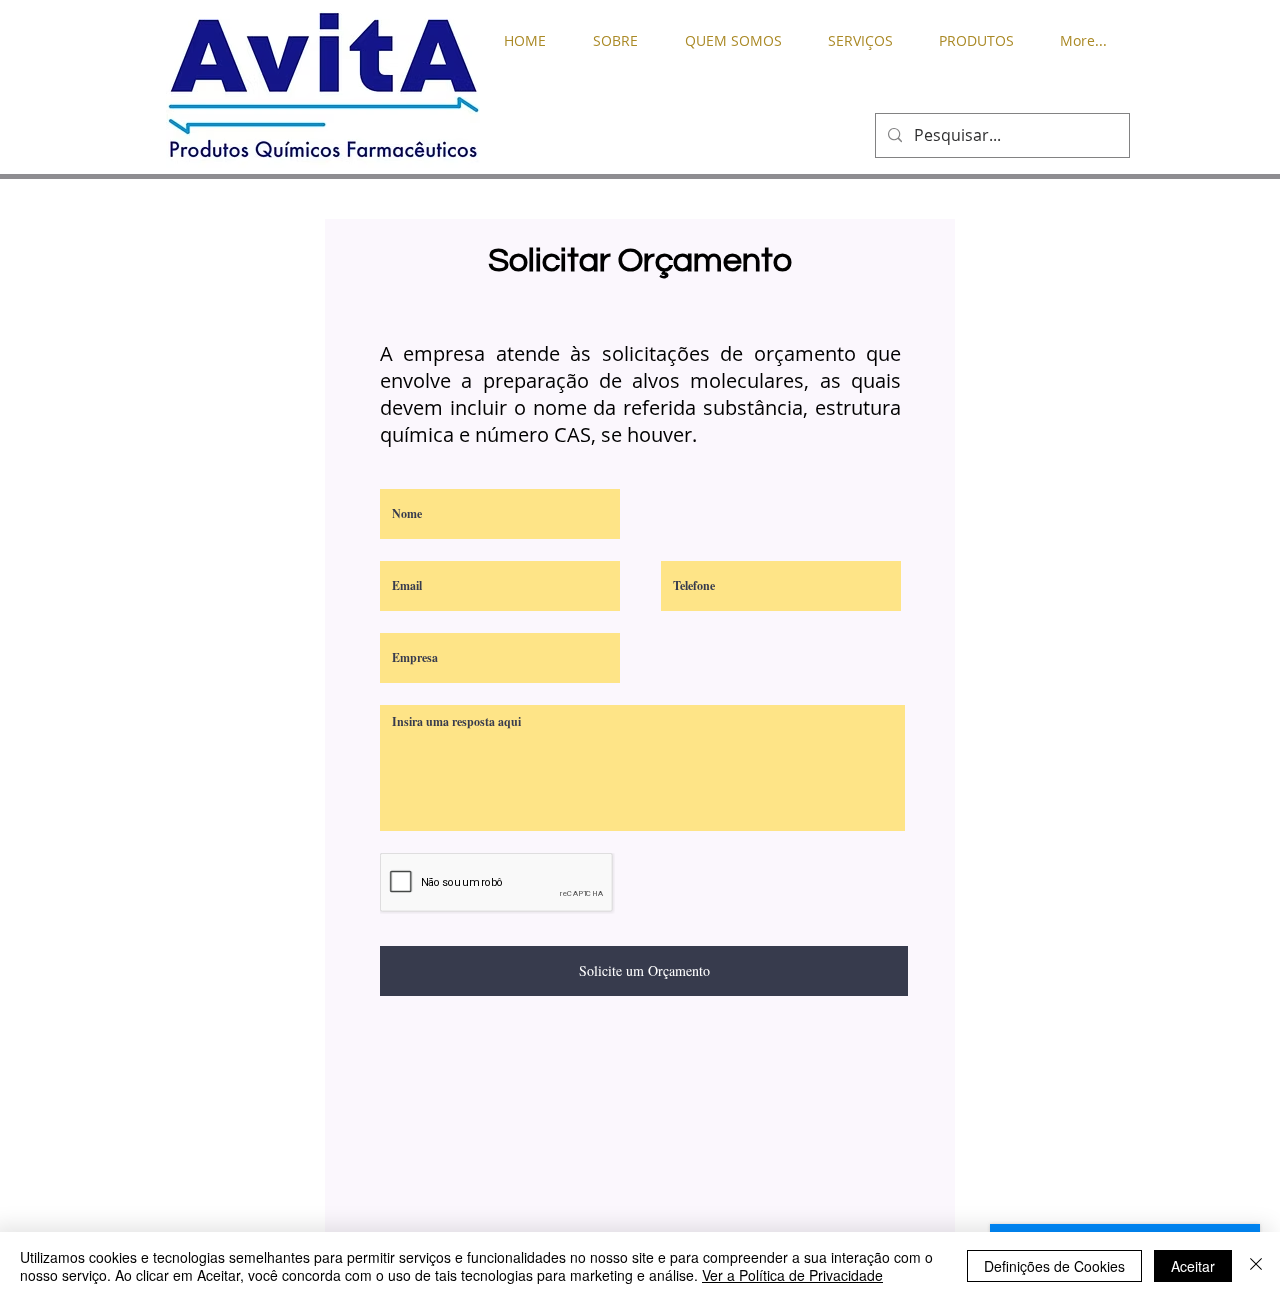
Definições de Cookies (1054, 1266)
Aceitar (1193, 1266)
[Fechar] (1256, 1266)
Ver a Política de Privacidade (792, 1275)
